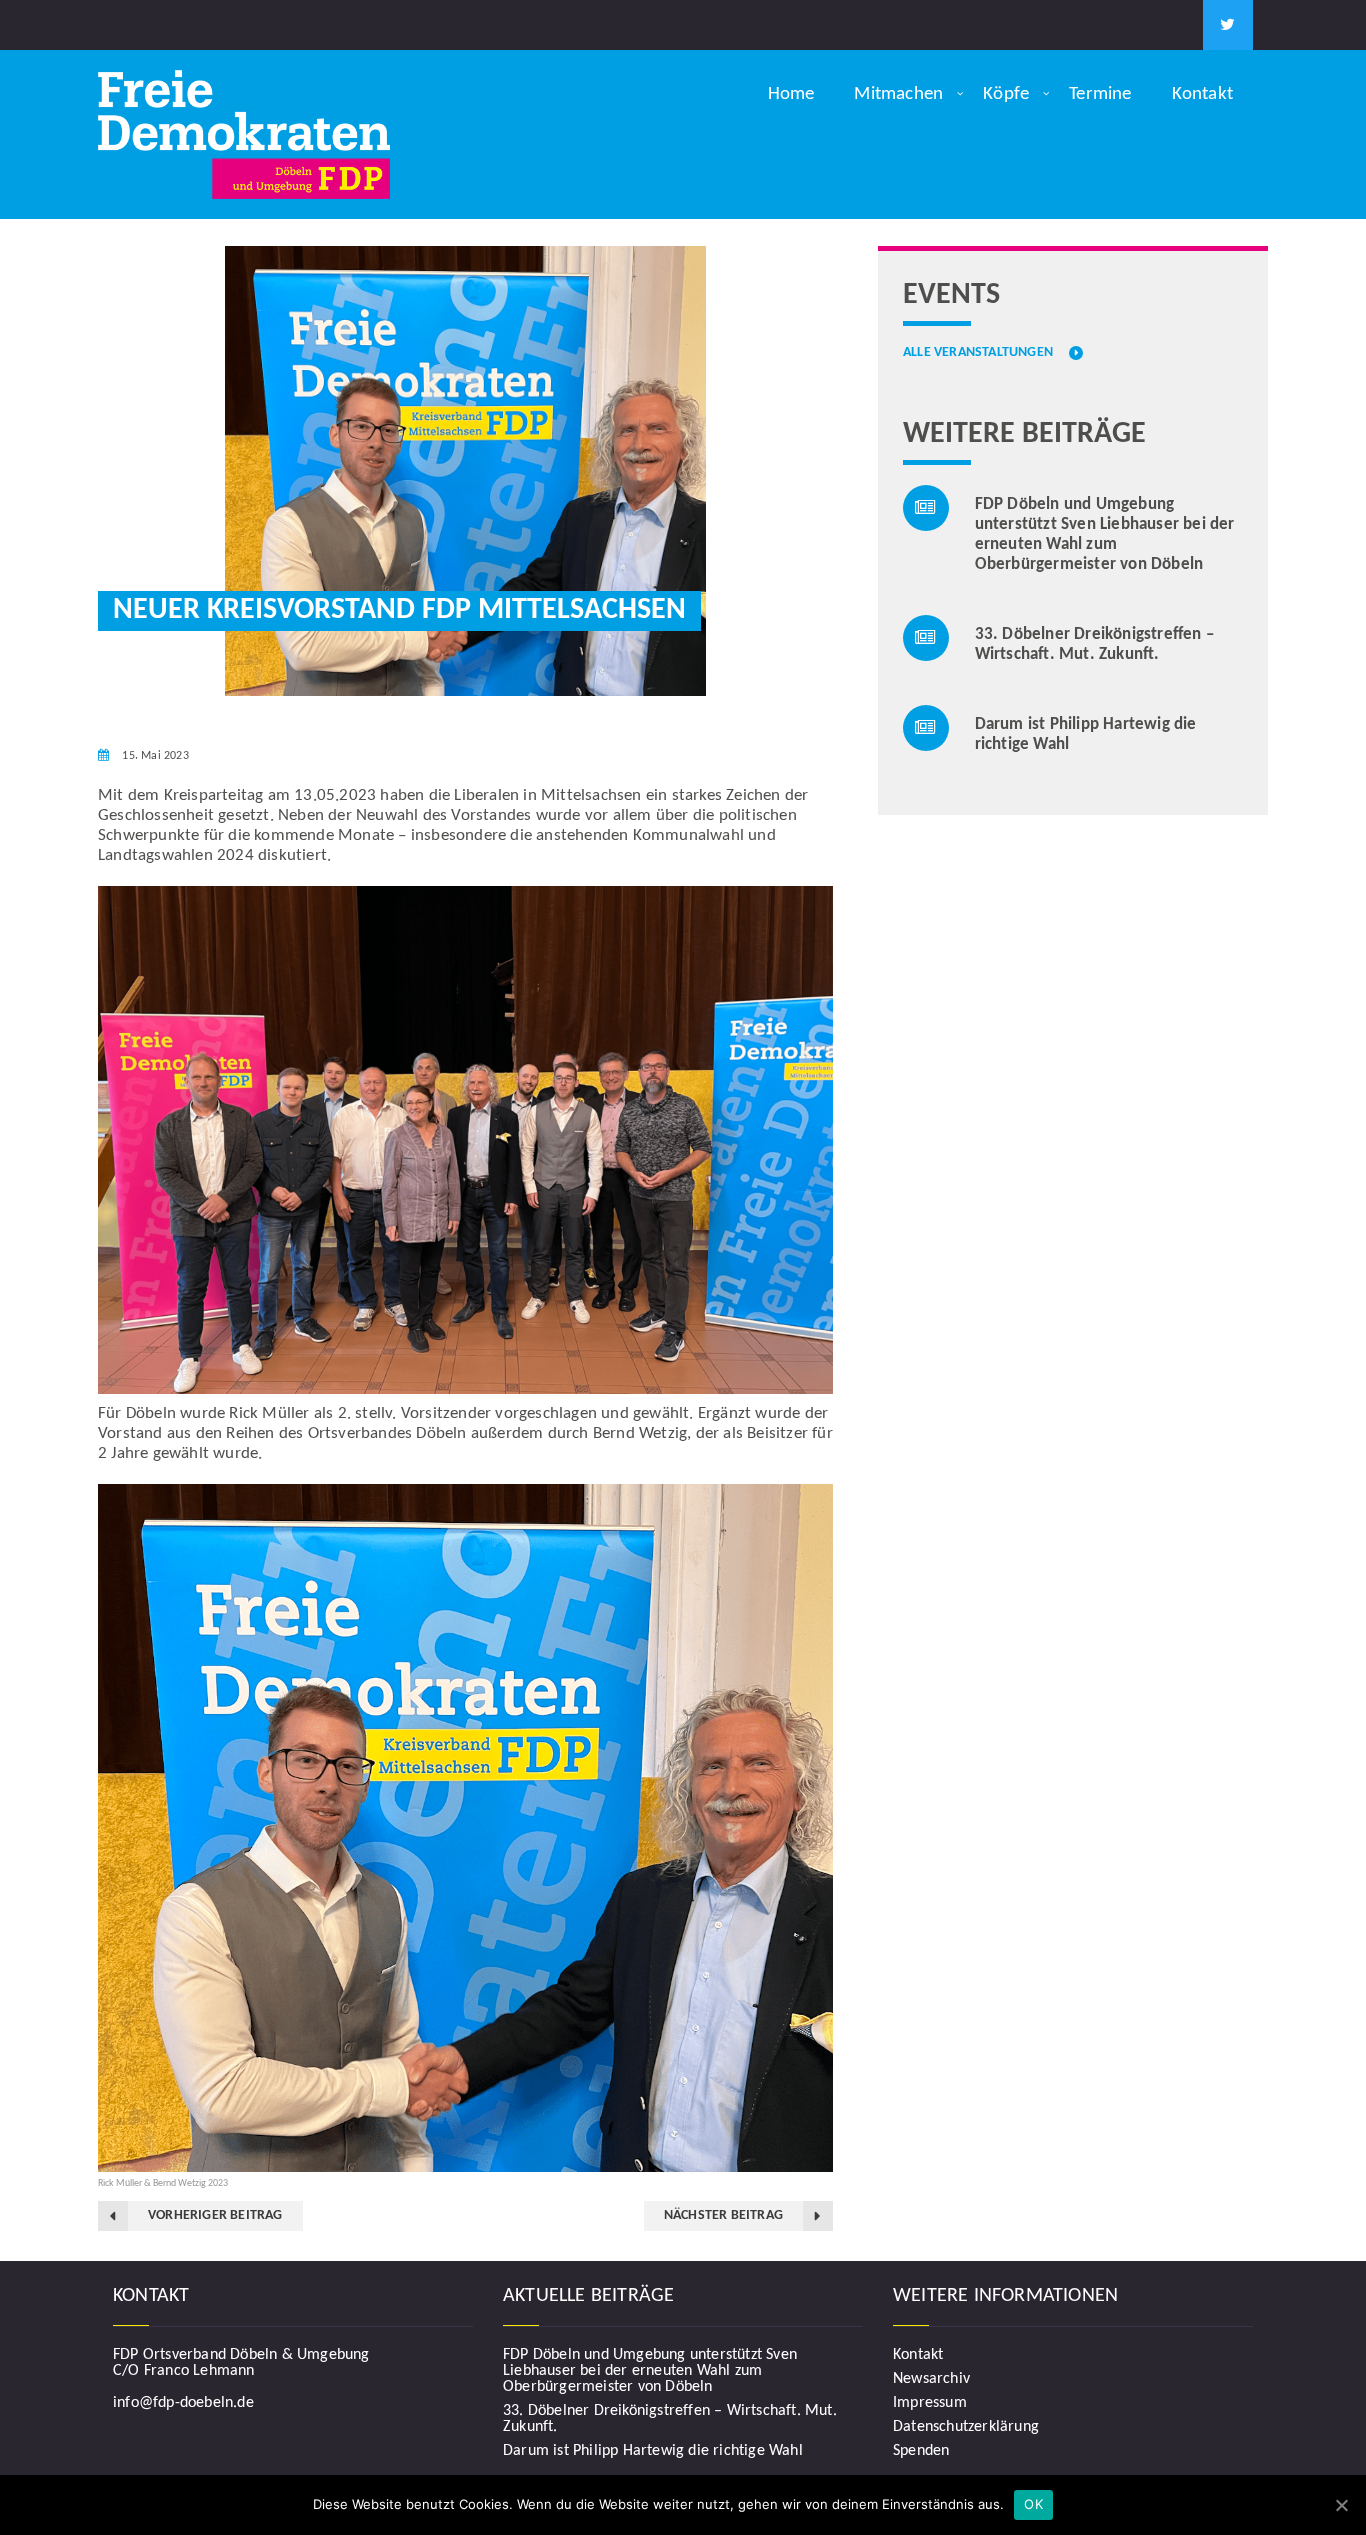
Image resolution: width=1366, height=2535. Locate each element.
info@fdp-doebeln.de (183, 2403)
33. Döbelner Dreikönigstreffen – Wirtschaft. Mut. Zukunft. (670, 2419)
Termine (1100, 94)
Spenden (921, 2451)
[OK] (1341, 2505)
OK (1033, 2504)
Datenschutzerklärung (966, 2427)
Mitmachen (898, 94)
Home (791, 94)
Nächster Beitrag (723, 2215)
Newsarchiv (931, 2379)
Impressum (930, 2403)
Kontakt (1202, 94)
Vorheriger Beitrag (215, 2215)
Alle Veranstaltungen (978, 353)
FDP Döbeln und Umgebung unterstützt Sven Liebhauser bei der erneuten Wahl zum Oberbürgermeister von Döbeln (650, 2371)
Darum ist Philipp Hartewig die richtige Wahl (653, 2451)
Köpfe (1006, 94)
